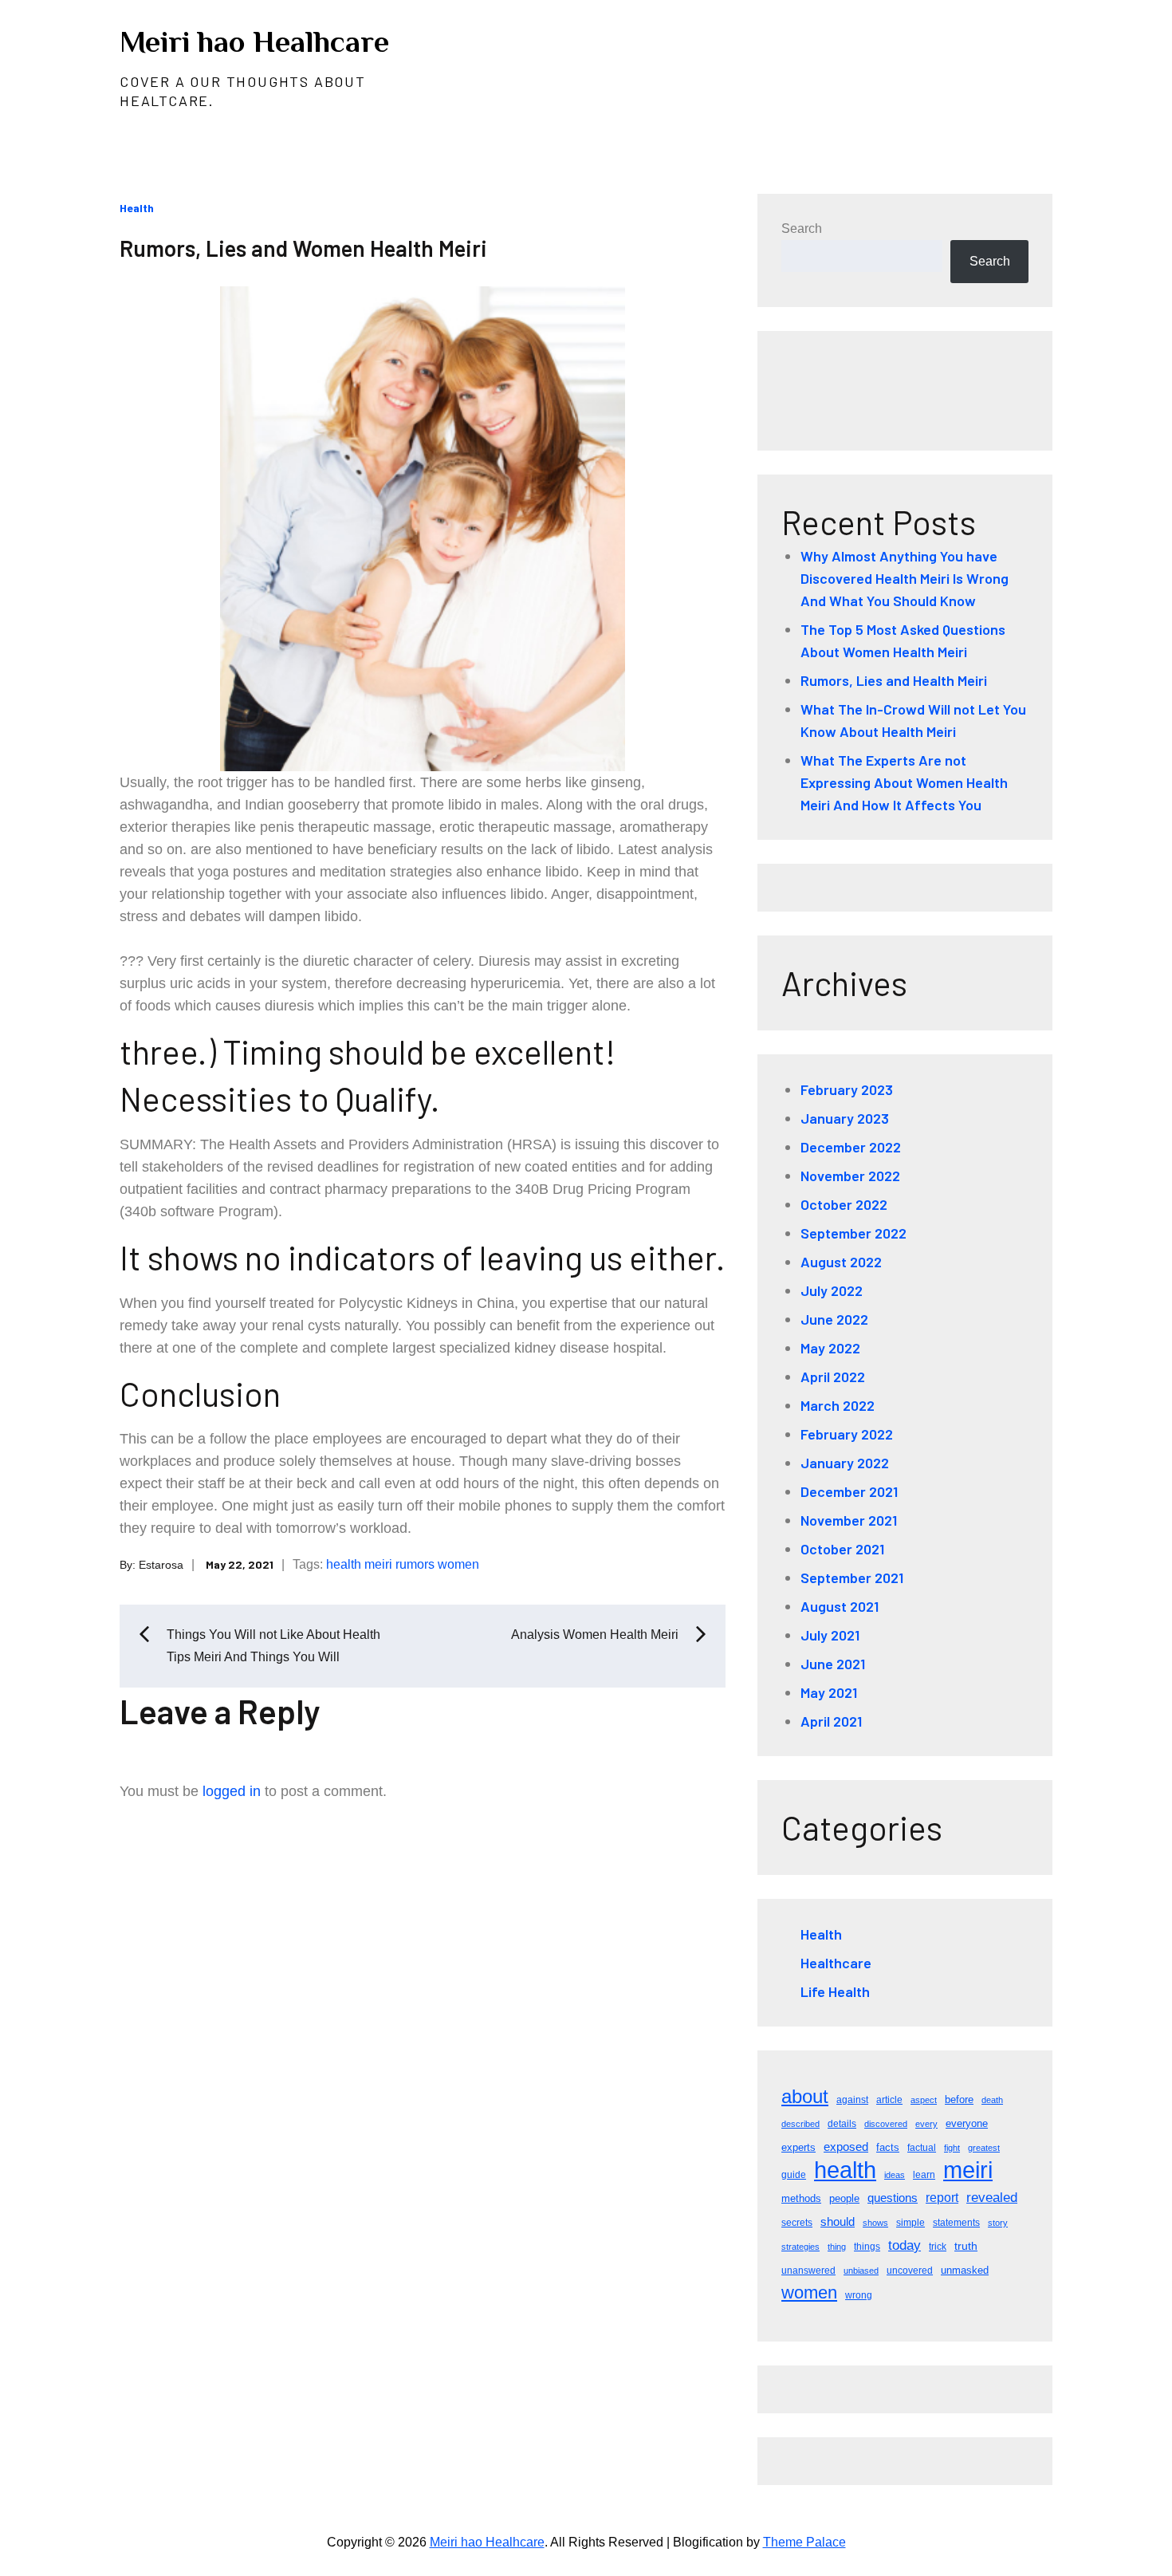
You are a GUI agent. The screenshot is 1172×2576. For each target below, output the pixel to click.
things (867, 2247)
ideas (895, 2175)
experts (798, 2147)
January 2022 (845, 1463)
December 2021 (849, 1491)
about (805, 2096)
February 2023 (847, 1089)
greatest (984, 2148)
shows (875, 2223)
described (800, 2124)
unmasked (965, 2270)
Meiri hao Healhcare (254, 41)
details (842, 2124)
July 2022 (832, 1290)
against (852, 2100)
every (926, 2124)
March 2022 (838, 1405)
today (905, 2245)
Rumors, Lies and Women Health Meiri (303, 248)
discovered (886, 2124)
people (844, 2198)
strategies (800, 2247)
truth (966, 2246)
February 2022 (847, 1434)
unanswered (808, 2271)
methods (801, 2198)
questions (893, 2198)
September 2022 (853, 1233)
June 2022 (834, 1319)
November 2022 (850, 1176)
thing (837, 2247)
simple (910, 2223)
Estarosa (161, 1565)
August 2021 (840, 1606)
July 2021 (830, 1635)
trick (938, 2247)
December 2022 (851, 1147)
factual (922, 2148)
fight (952, 2148)
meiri (378, 1564)
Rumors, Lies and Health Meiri (894, 680)
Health (137, 208)
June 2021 (833, 1664)
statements (956, 2223)
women (458, 1564)
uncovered (910, 2271)
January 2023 (845, 1118)
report (942, 2198)
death (992, 2100)
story (998, 2223)
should (838, 2222)
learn (924, 2175)
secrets (797, 2223)
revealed (992, 2198)
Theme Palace (804, 2542)
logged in (232, 1791)
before (959, 2099)
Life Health (835, 1991)
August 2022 (841, 1262)
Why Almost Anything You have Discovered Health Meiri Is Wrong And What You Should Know (905, 578)
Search (802, 228)
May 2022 (830, 1348)
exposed (846, 2147)
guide (794, 2175)
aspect (924, 2100)
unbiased (861, 2271)
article (889, 2100)
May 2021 (829, 1692)
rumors (415, 1564)
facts (888, 2147)
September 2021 (852, 1578)
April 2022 (833, 1377)
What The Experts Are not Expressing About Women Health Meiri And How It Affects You (904, 782)
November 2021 (849, 1520)
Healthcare (836, 1963)
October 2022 (844, 1204)
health (344, 1564)
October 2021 (842, 1549)
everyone (967, 2123)
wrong (859, 2295)
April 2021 (831, 1721)
